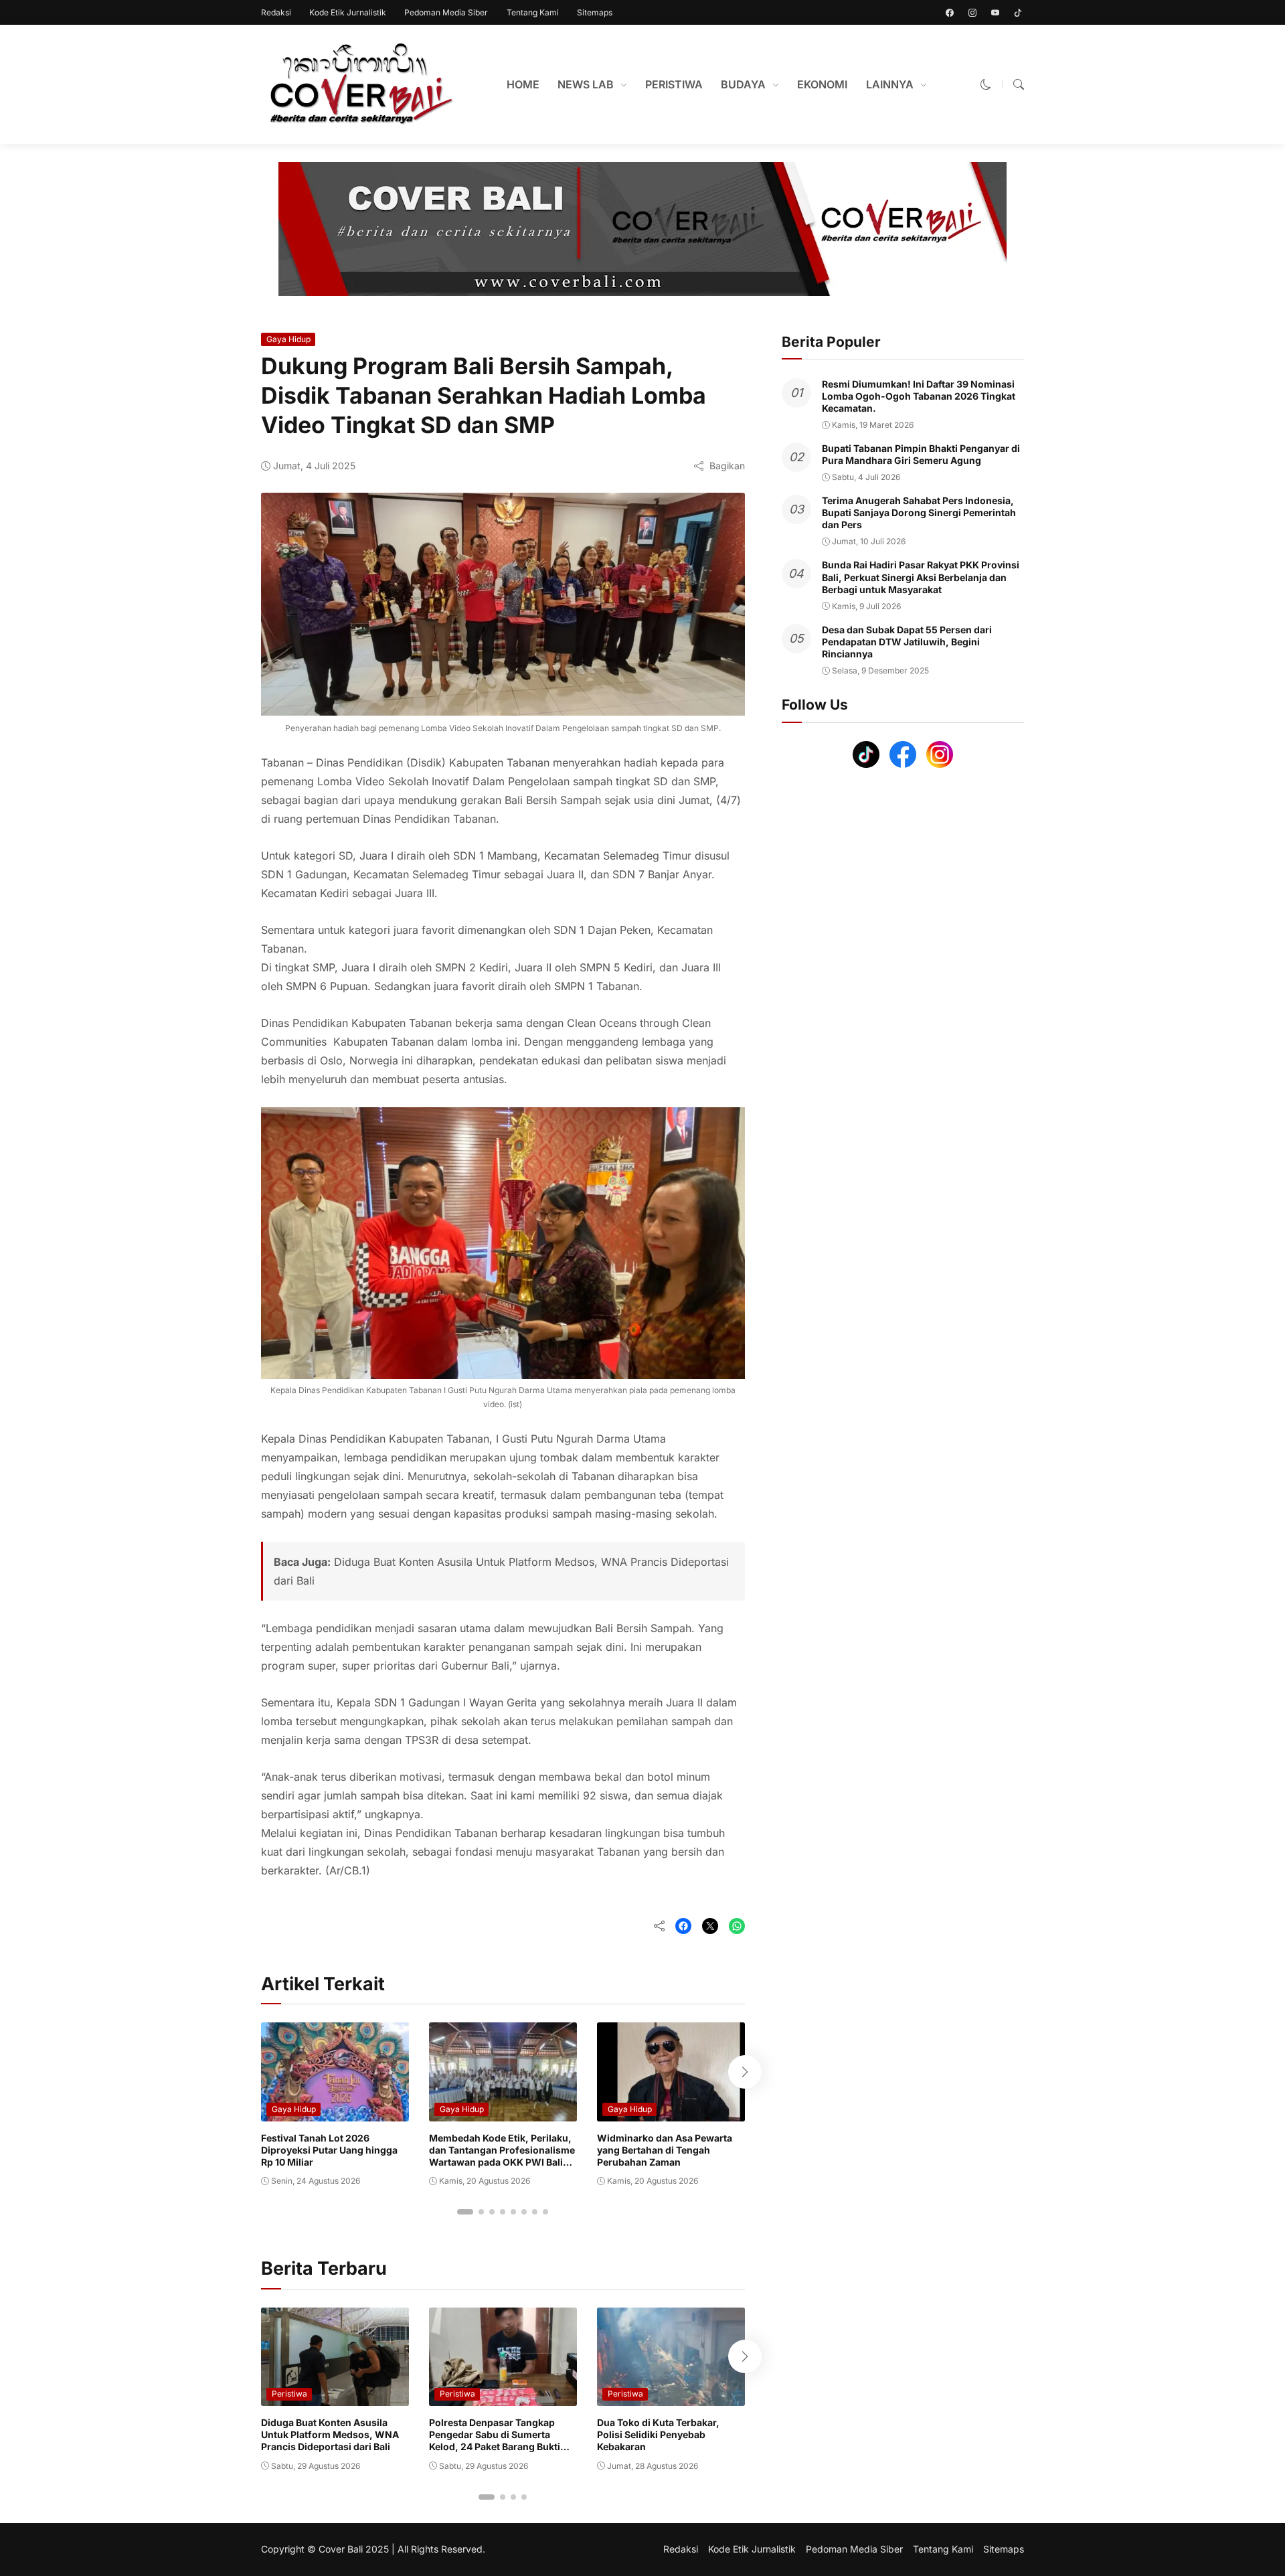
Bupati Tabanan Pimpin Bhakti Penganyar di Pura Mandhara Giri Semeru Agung (921, 454)
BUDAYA (743, 84)
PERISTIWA (674, 84)
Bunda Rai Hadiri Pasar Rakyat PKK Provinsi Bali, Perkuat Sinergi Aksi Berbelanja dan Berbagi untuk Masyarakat (921, 577)
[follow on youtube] (995, 13)
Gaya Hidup (288, 339)
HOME (523, 84)
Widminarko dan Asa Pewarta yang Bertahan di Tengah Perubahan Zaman (665, 2150)
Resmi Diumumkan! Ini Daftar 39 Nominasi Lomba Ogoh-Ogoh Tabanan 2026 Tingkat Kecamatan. (919, 396)
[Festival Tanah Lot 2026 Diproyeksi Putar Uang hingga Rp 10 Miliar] (335, 2112)
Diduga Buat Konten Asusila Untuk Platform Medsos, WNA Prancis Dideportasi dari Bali (330, 2434)
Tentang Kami (533, 12)
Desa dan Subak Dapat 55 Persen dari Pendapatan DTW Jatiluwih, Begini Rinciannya (907, 642)
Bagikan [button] (727, 466)
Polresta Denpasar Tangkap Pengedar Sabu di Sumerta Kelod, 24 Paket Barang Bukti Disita (495, 2441)
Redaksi (276, 12)
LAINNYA (890, 84)
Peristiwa (289, 2394)
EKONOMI (822, 84)
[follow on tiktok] (1018, 13)
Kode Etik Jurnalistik (348, 12)
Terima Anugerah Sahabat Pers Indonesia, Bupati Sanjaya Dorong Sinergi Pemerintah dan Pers (919, 512)
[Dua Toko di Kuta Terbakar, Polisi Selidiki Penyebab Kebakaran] (671, 2397)
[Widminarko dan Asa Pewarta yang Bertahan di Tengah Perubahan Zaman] (671, 2112)
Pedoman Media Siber (446, 12)
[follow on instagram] (972, 13)
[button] (986, 84)
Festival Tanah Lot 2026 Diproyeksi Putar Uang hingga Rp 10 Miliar (329, 2150)
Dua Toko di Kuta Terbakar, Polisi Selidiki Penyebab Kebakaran (658, 2434)
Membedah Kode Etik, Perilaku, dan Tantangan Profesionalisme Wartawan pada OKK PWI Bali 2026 (502, 2156)
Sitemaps (595, 12)
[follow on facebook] (950, 13)
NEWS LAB (586, 84)
